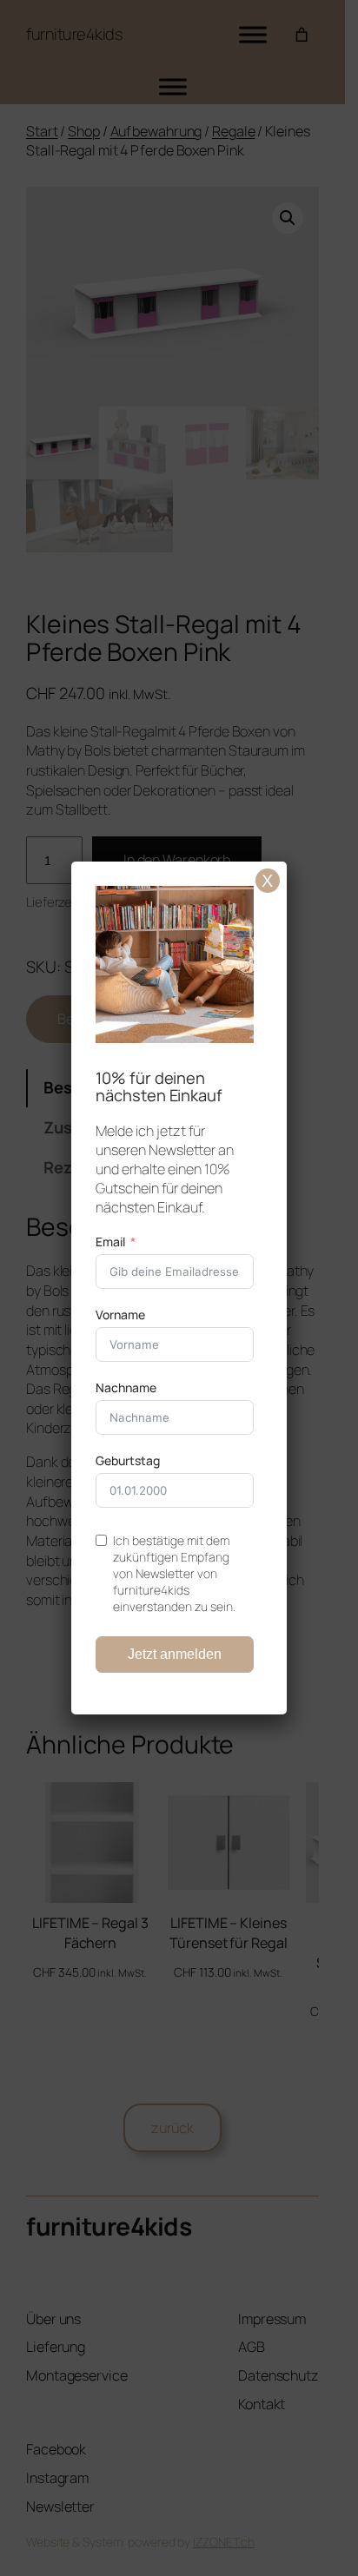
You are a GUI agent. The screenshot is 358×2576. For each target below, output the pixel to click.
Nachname (126, 1387)
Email (110, 1242)
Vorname (120, 1314)
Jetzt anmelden (175, 1654)
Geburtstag (128, 1460)
